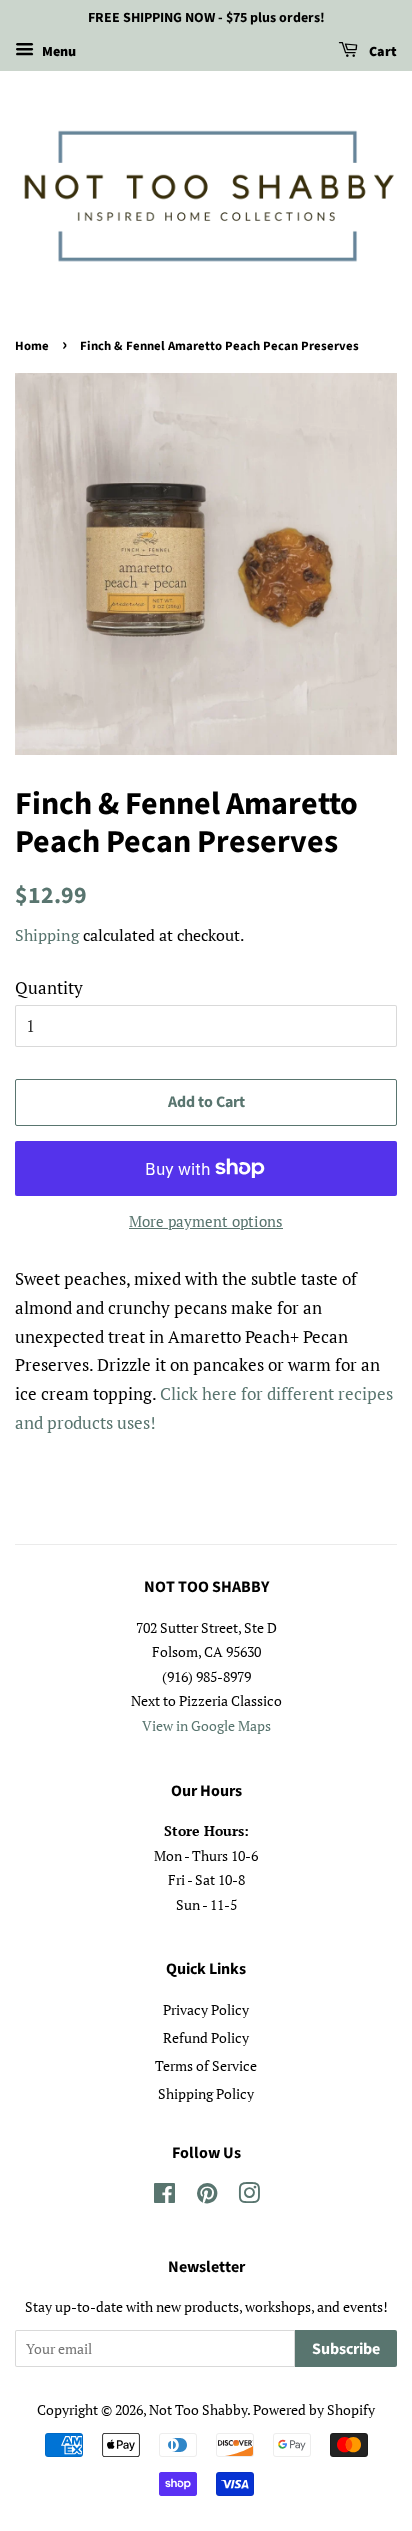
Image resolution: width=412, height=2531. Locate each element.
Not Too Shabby (198, 2409)
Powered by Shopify (314, 2409)
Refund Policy (206, 2037)
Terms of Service (206, 2065)
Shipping (47, 935)
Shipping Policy (206, 2093)
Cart (381, 52)
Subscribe (346, 2349)
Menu (57, 52)
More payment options (206, 1221)
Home (32, 346)
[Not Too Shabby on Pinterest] (207, 2196)
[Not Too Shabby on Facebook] (164, 2196)
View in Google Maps (206, 1725)
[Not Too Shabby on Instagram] (249, 2196)
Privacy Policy (206, 2009)
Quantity (49, 987)
